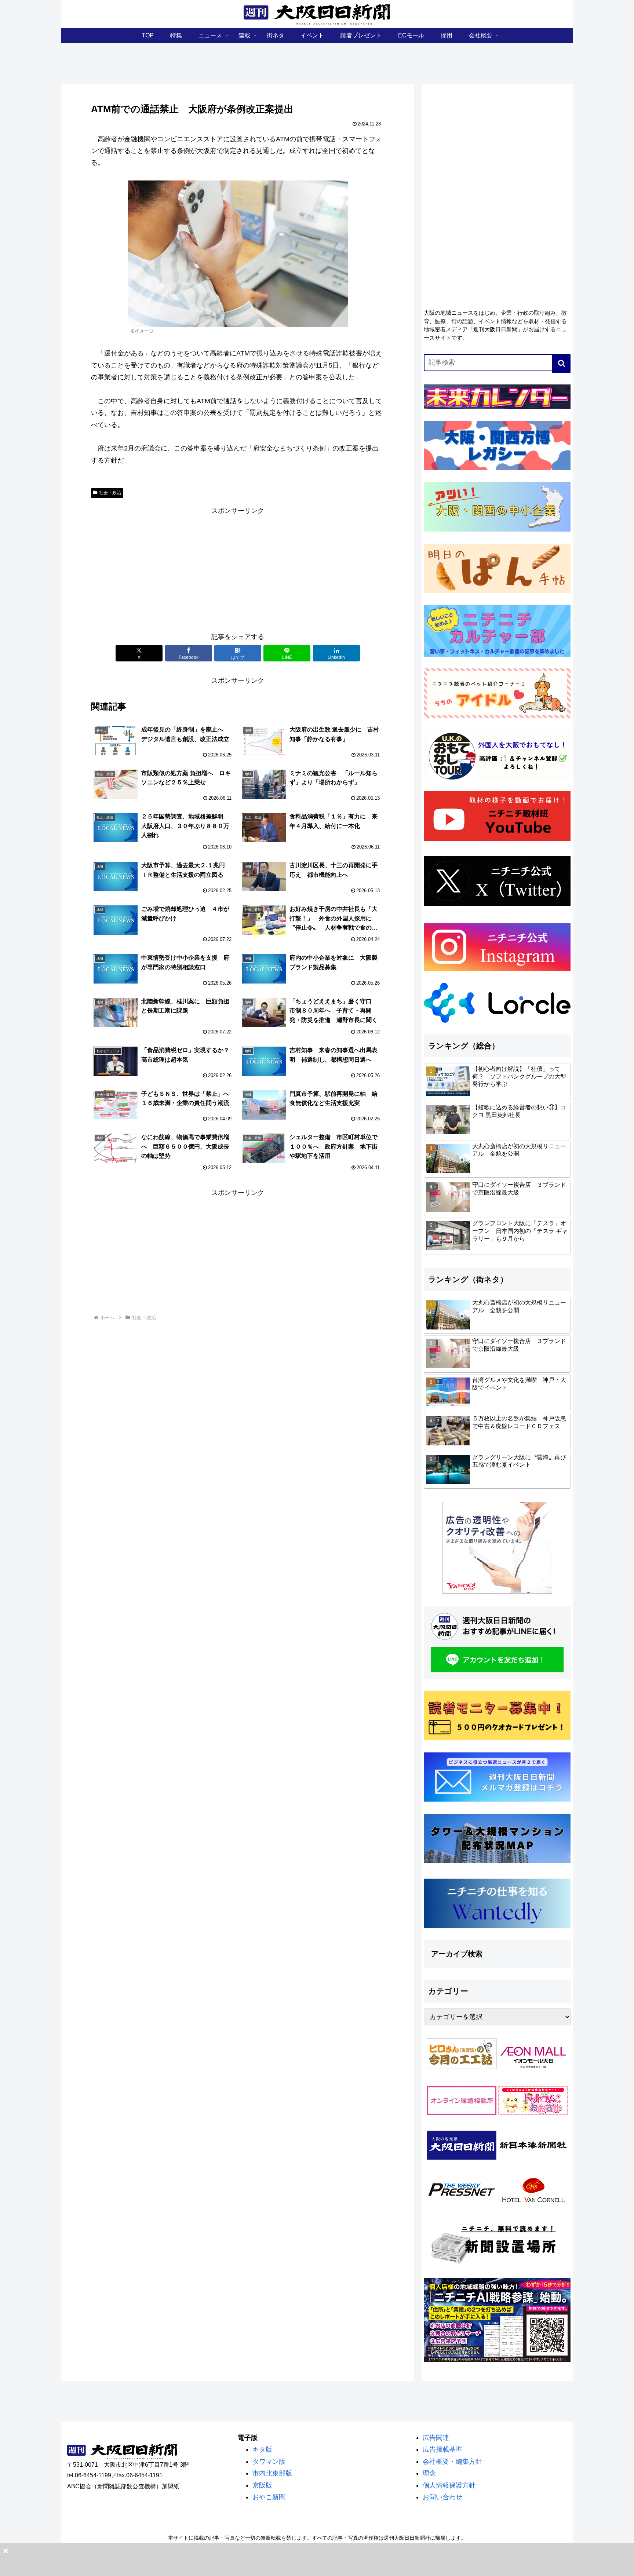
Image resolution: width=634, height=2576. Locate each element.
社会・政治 (110, 493)
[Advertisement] (238, 568)
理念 (429, 2473)
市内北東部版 (272, 2473)
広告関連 (436, 2438)
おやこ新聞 (269, 2497)
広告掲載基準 (442, 2449)
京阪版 (262, 2485)
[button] (561, 364)
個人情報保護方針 (449, 2485)
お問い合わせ (442, 2497)
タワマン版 (269, 2462)
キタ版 (262, 2449)
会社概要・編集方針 (452, 2462)
